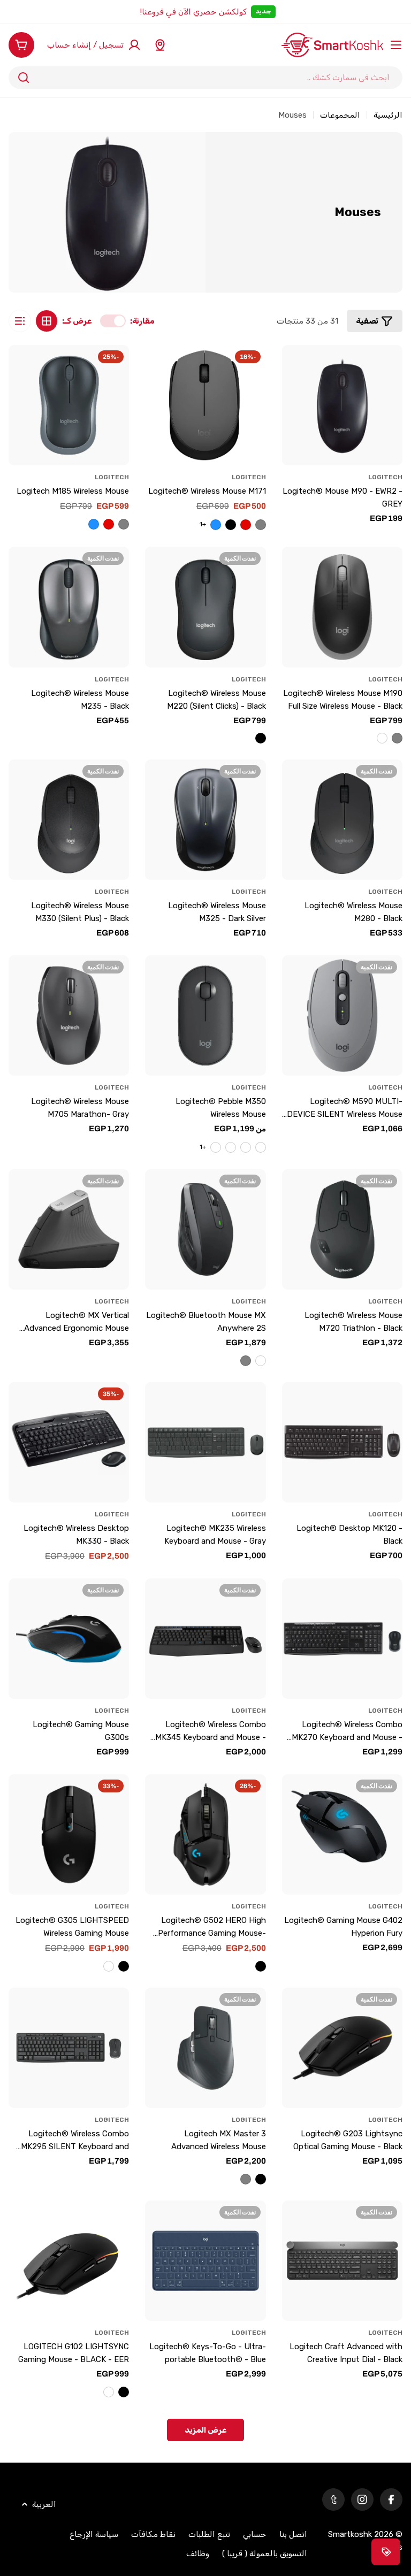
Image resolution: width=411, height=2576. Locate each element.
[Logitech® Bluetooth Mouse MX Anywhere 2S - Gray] (246, 1361)
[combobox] (205, 78)
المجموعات (340, 115)
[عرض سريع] (296, 367)
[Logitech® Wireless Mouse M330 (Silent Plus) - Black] (69, 820)
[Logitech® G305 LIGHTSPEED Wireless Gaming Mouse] (69, 1834)
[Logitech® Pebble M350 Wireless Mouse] (205, 1015)
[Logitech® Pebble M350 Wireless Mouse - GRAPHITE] (246, 1147)
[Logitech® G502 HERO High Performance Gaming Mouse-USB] (205, 1834)
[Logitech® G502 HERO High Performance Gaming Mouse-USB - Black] (261, 1966)
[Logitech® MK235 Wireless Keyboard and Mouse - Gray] (205, 1442)
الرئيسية (388, 115)
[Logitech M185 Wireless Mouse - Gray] (124, 524)
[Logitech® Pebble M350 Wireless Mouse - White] (261, 1147)
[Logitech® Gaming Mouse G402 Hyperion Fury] (342, 1834)
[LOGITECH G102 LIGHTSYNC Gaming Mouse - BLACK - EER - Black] (124, 2392)
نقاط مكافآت (153, 2534)
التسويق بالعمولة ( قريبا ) (265, 2554)
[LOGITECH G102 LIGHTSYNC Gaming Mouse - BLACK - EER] (69, 2261)
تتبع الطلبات (209, 2534)
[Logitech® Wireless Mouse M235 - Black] (69, 607)
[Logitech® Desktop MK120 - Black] (342, 1442)
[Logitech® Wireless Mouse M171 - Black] (231, 525)
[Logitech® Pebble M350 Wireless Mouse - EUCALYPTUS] (231, 1147)
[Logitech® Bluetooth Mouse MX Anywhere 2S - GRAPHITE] (261, 1361)
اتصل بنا (293, 2534)
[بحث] (24, 78)
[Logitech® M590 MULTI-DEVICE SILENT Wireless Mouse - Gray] (342, 1015)
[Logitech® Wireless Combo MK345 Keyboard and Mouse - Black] (205, 1639)
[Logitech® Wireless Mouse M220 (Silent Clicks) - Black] (205, 607)
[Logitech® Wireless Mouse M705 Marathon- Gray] (69, 1015)
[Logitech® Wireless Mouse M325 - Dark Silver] (205, 820)
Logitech (385, 477)
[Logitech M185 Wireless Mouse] (69, 405)
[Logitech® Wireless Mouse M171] (205, 405)
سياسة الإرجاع (94, 2534)
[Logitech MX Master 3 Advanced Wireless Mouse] (205, 2048)
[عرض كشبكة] (47, 321)
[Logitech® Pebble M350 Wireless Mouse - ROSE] (216, 1147)
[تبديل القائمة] (396, 45)
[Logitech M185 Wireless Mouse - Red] (109, 524)
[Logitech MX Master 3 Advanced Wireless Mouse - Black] (261, 2179)
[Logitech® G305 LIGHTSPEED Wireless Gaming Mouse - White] (109, 1966)
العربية (44, 2504)
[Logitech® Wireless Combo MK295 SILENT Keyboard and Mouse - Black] (69, 2048)
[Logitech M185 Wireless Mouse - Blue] (94, 524)
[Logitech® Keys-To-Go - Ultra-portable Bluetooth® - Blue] (205, 2261)
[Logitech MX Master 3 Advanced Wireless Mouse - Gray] (246, 2179)
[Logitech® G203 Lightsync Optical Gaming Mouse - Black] (342, 2048)
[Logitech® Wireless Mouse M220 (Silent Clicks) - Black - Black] (261, 738)
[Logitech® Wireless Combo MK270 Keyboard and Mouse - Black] (342, 1639)
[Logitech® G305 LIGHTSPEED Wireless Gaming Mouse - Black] (124, 1966)
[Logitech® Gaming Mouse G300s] (69, 1639)
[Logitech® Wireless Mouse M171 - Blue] (216, 525)
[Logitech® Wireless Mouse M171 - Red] (246, 525)
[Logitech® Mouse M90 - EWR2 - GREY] (342, 405)
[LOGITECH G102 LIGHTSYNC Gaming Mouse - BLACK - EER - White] (109, 2392)
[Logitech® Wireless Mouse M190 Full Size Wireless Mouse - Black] (342, 607)
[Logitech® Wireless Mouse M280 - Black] (342, 820)
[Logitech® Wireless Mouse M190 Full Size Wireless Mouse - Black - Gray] (397, 738)
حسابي (255, 2534)
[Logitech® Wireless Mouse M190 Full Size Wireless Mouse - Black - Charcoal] (382, 738)
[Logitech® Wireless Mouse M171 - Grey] (261, 525)
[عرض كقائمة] (20, 321)
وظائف (198, 2554)
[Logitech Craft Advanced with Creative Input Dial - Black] (342, 2261)
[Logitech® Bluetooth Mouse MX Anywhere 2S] (205, 1229)
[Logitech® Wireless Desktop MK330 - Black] (69, 1442)
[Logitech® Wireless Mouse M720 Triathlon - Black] (342, 1229)
